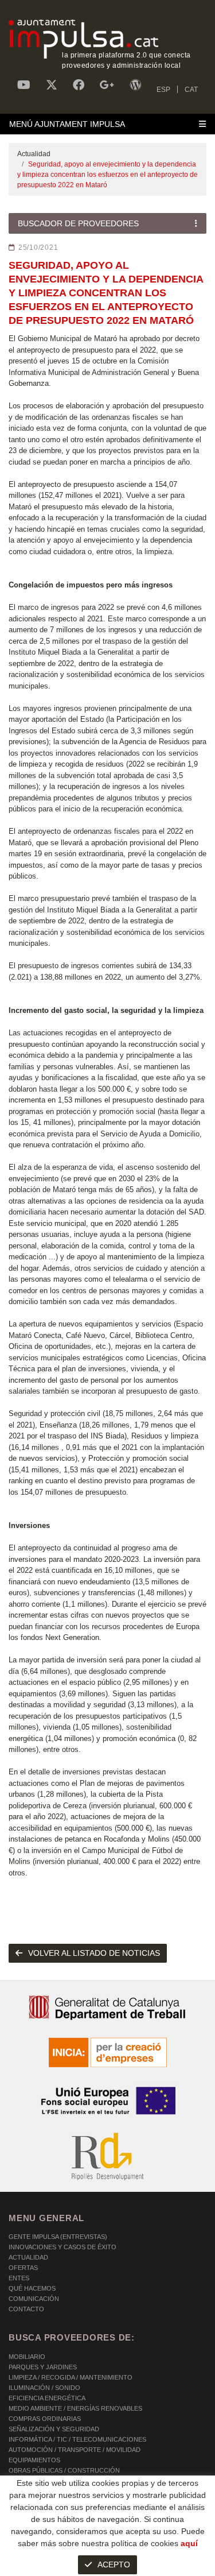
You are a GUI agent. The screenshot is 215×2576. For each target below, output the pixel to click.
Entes (19, 2278)
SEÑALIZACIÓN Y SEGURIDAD (54, 2429)
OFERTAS (23, 2268)
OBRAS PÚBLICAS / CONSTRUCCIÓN (64, 2470)
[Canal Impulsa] (24, 85)
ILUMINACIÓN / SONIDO (44, 2388)
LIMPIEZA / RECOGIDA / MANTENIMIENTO (71, 2377)
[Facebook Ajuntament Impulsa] (79, 85)
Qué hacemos (32, 2288)
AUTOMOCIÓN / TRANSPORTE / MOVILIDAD (75, 2450)
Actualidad (34, 154)
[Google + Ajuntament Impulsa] (107, 85)
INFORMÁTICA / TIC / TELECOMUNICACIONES (77, 2439)
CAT (191, 90)
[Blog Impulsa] (135, 85)
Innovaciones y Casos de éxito (62, 2247)
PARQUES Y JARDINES (43, 2367)
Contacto (26, 2309)
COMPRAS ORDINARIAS (45, 2419)
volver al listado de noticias (94, 1953)
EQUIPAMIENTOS (34, 2460)
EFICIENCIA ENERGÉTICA (47, 2398)
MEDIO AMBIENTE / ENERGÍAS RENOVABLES (75, 2408)
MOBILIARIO (27, 2357)
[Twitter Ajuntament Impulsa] (52, 85)
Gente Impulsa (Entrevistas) (58, 2237)
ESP (163, 90)
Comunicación (34, 2299)
